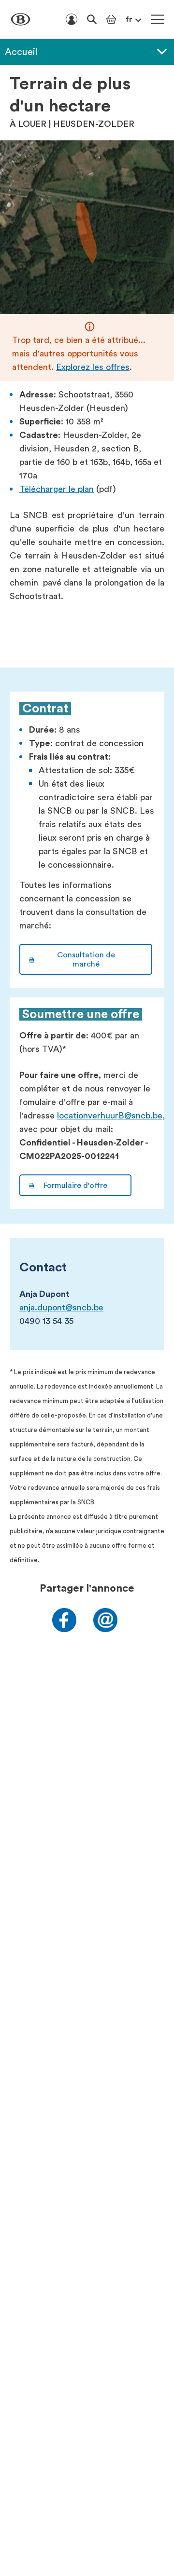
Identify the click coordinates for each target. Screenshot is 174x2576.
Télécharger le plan (57, 489)
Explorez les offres (93, 367)
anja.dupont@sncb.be (61, 1308)
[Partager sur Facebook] (64, 1629)
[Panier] (111, 19)
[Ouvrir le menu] (158, 19)
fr (129, 19)
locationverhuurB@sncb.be (110, 1116)
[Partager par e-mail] (105, 1629)
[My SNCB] (72, 19)
